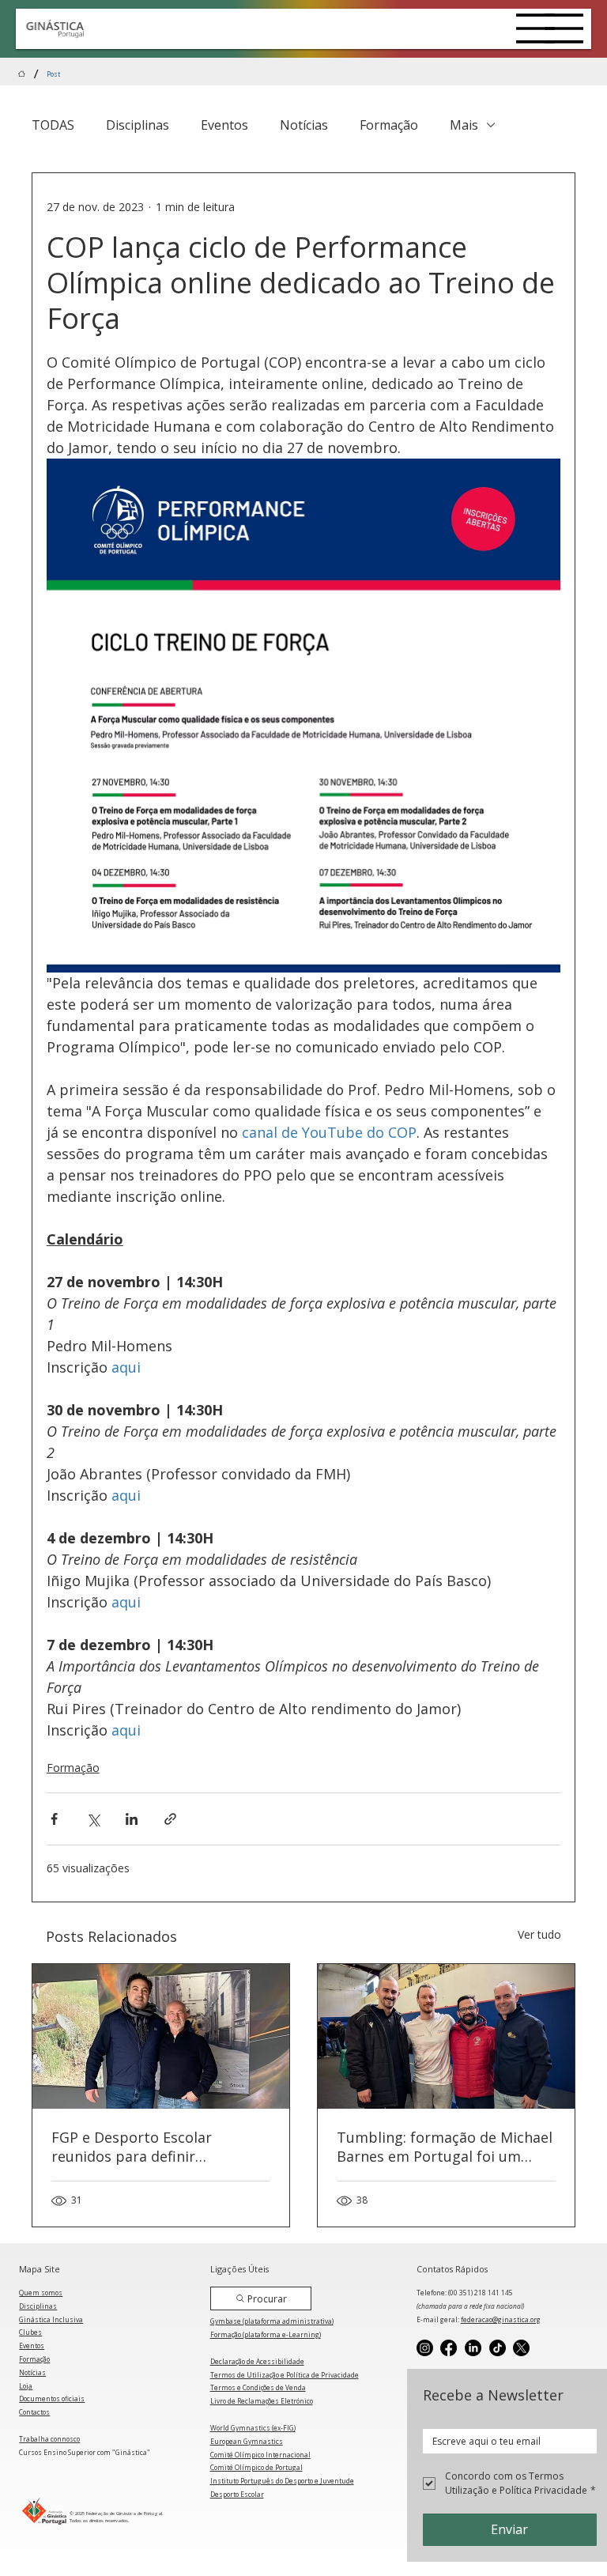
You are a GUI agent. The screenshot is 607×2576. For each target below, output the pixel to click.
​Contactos (34, 2412)
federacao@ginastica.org (501, 2319)
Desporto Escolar (237, 2494)
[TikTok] (498, 2348)
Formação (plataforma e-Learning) (266, 2334)
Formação (389, 125)
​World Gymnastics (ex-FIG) (253, 2428)
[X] (521, 2348)
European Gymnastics (247, 2441)
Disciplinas (138, 125)
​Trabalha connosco (49, 2439)
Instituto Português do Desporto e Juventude (282, 2481)
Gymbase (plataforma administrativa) (272, 2321)
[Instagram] (425, 2348)
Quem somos (41, 2293)
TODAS (53, 125)
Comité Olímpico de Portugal (256, 2467)
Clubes (30, 2332)
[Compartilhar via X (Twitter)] (93, 1819)
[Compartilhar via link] (170, 1819)
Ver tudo (539, 1934)
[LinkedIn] (473, 2348)
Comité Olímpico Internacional (260, 2455)
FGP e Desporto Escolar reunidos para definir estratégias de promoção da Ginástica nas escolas (148, 2147)
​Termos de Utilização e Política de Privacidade (285, 2375)
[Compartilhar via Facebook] (54, 1819)
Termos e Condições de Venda (258, 2387)
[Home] (22, 74)
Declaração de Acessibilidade (257, 2361)
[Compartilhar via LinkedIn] (132, 1819)
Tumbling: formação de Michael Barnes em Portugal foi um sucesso (445, 2147)
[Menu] (536, 28)
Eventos (224, 125)
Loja (26, 2386)
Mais (464, 125)
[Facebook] (449, 2348)
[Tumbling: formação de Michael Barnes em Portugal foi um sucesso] (446, 2036)
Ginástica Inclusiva (51, 2319)
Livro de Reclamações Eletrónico (262, 2401)
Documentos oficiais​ (52, 2398)
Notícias (304, 125)
